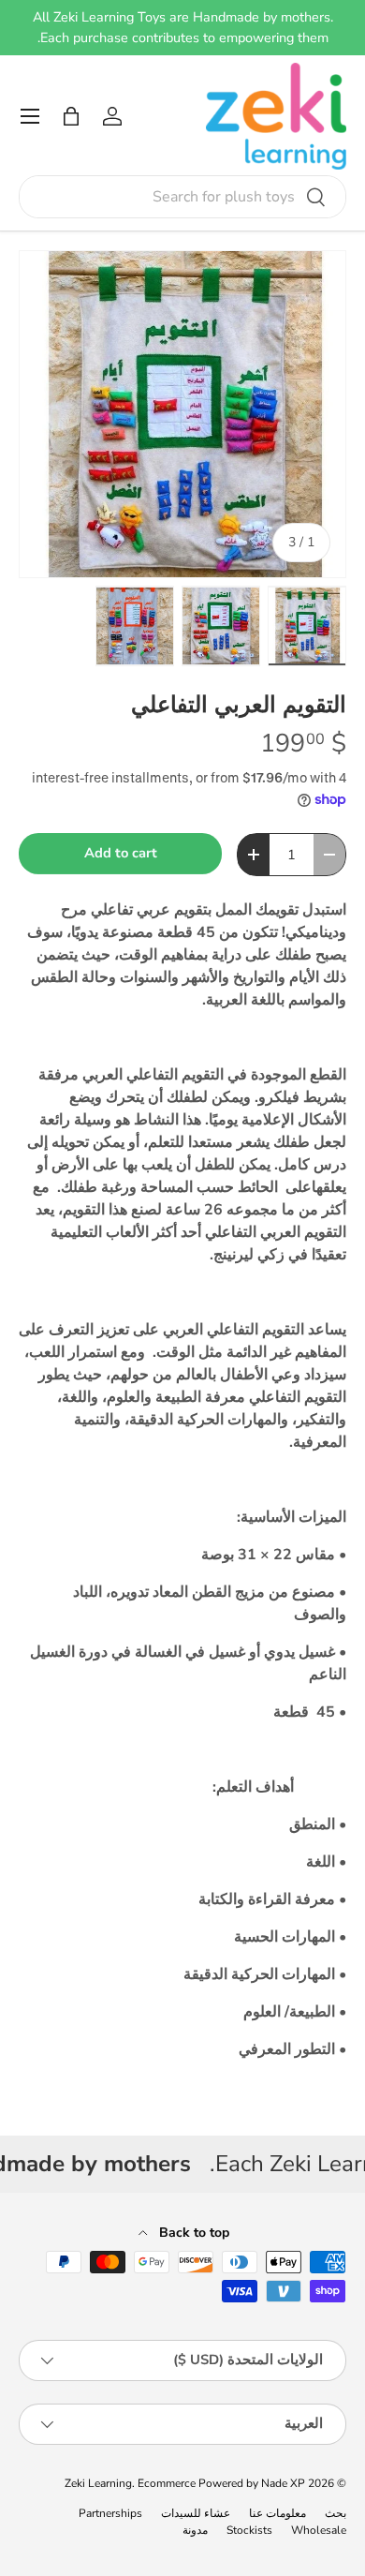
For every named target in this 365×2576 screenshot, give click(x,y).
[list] (182, 414)
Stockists (249, 2530)
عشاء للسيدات (196, 2513)
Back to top (192, 2233)
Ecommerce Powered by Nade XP (221, 2483)
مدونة (195, 2530)
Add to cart (121, 853)
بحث (336, 2513)
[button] (71, 116)
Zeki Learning (98, 2483)
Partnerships (110, 2513)
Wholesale (319, 2530)
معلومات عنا (277, 2513)
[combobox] (182, 197)
